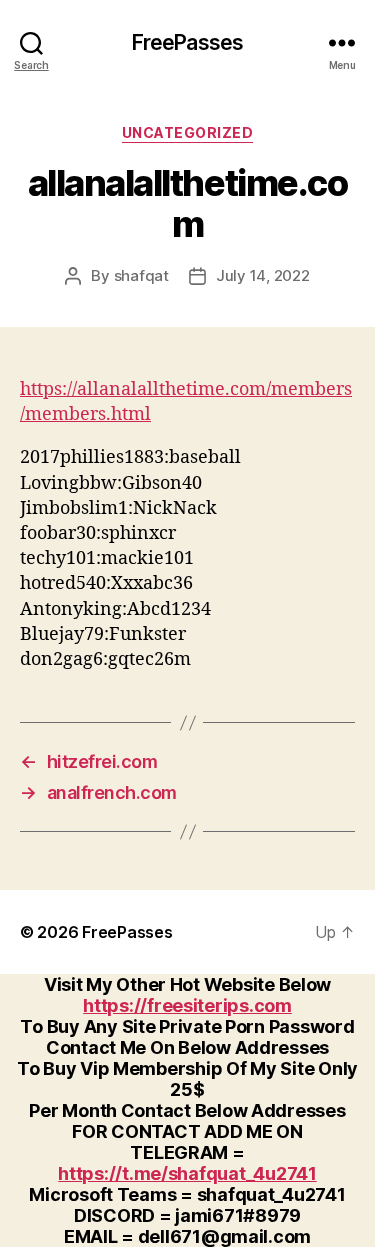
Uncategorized (188, 132)
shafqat (141, 275)
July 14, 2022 (263, 275)
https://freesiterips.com (187, 1005)
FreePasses (187, 42)
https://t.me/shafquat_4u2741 (187, 1173)
